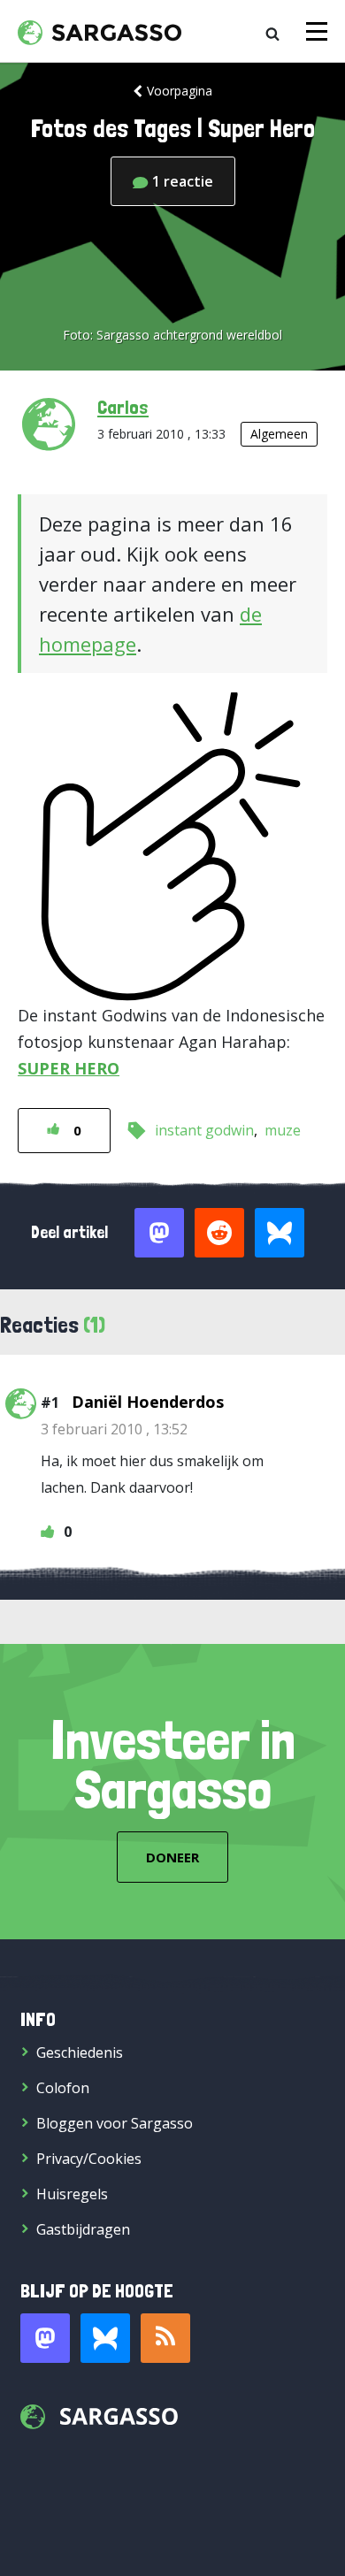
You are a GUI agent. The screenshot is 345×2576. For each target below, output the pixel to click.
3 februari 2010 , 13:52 (114, 1429)
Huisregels (72, 2194)
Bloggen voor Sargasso (115, 2123)
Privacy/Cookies (89, 2159)
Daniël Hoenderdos (148, 1402)
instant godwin (204, 1130)
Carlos (123, 407)
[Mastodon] (45, 2338)
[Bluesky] (105, 2338)
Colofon (63, 2088)
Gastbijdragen (83, 2229)
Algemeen (279, 434)
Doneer (172, 1857)
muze (283, 1130)
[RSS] (165, 2338)
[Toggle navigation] (317, 31)
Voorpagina (180, 91)
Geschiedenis (80, 2052)
